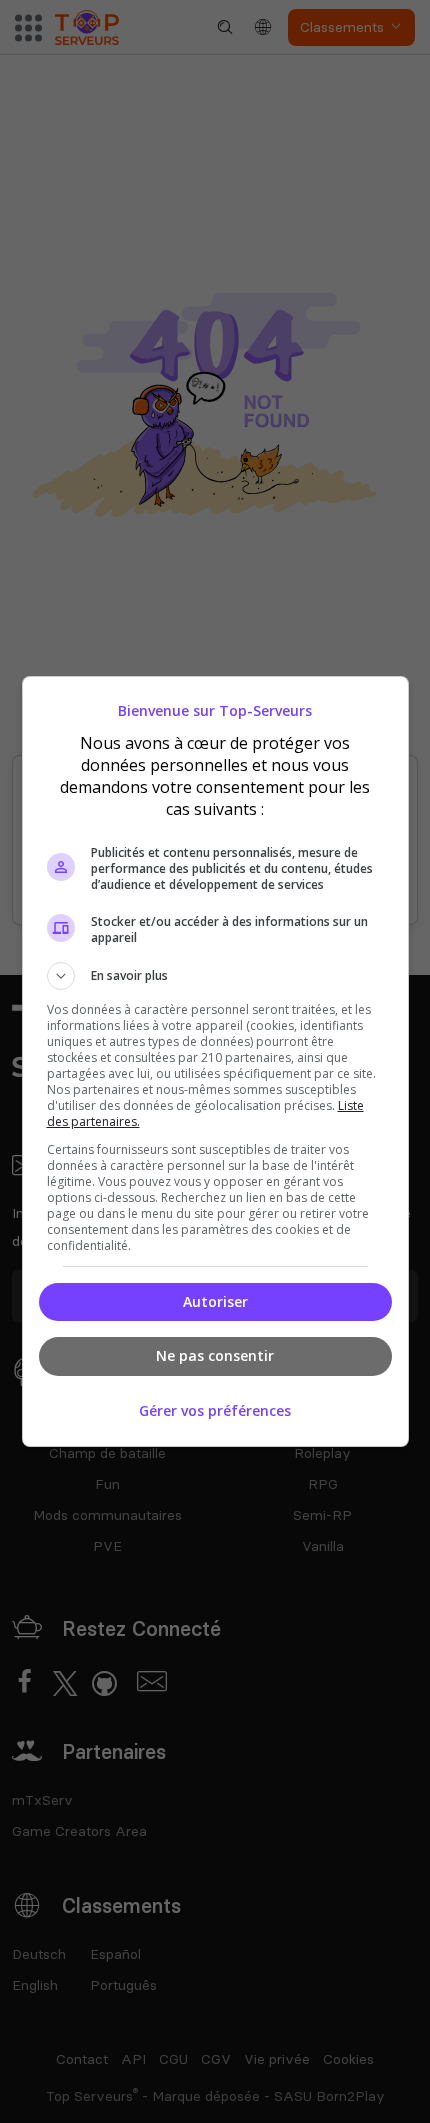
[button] (215, 976)
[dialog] (215, 1061)
